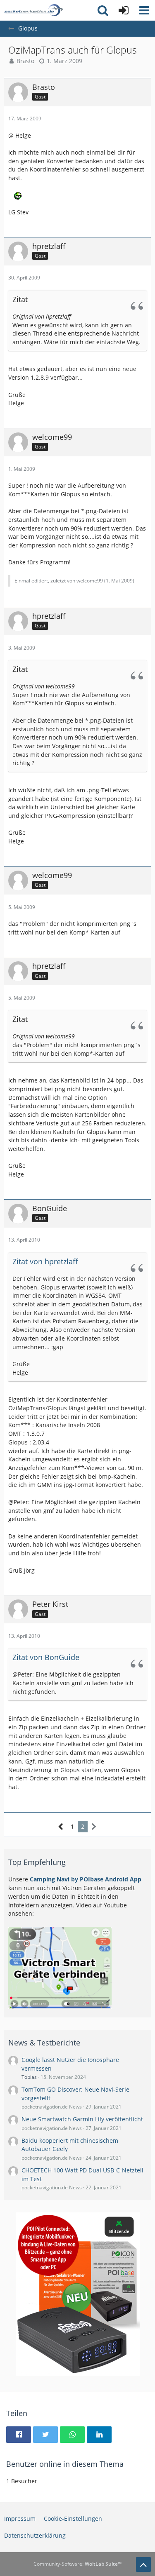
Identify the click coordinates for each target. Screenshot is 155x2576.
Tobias (29, 2077)
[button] (144, 10)
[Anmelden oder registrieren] (124, 10)
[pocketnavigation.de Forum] (33, 10)
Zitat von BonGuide (46, 1657)
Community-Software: (77, 2564)
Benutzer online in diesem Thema (65, 2464)
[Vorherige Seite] (61, 1827)
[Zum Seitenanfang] (143, 2564)
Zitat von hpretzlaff (45, 1261)
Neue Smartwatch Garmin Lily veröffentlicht (82, 2119)
